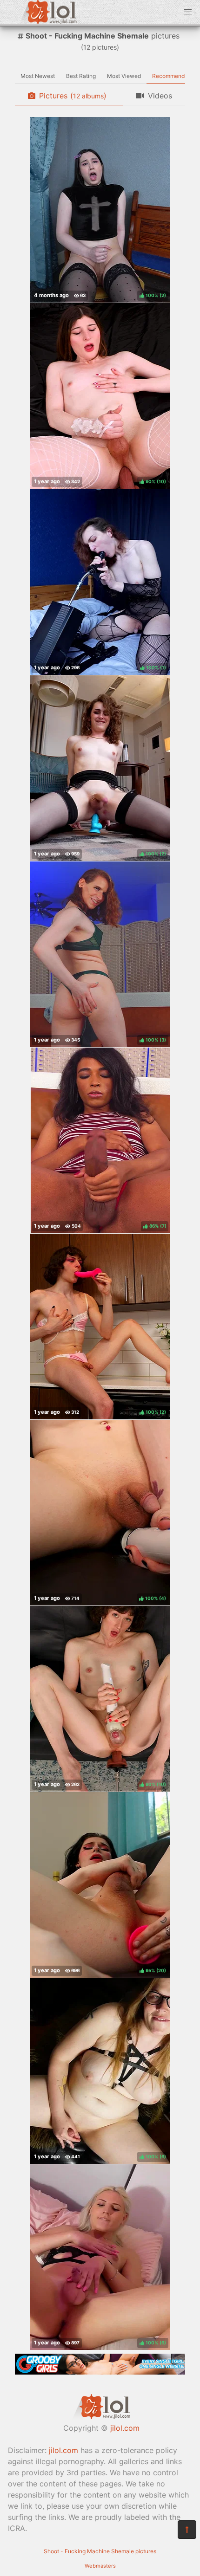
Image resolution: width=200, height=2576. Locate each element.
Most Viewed (124, 76)
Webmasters (100, 2566)
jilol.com (125, 2428)
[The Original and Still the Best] (100, 2372)
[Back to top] (187, 2530)
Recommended (172, 76)
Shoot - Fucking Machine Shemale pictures (100, 2551)
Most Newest (38, 76)
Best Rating (81, 76)
